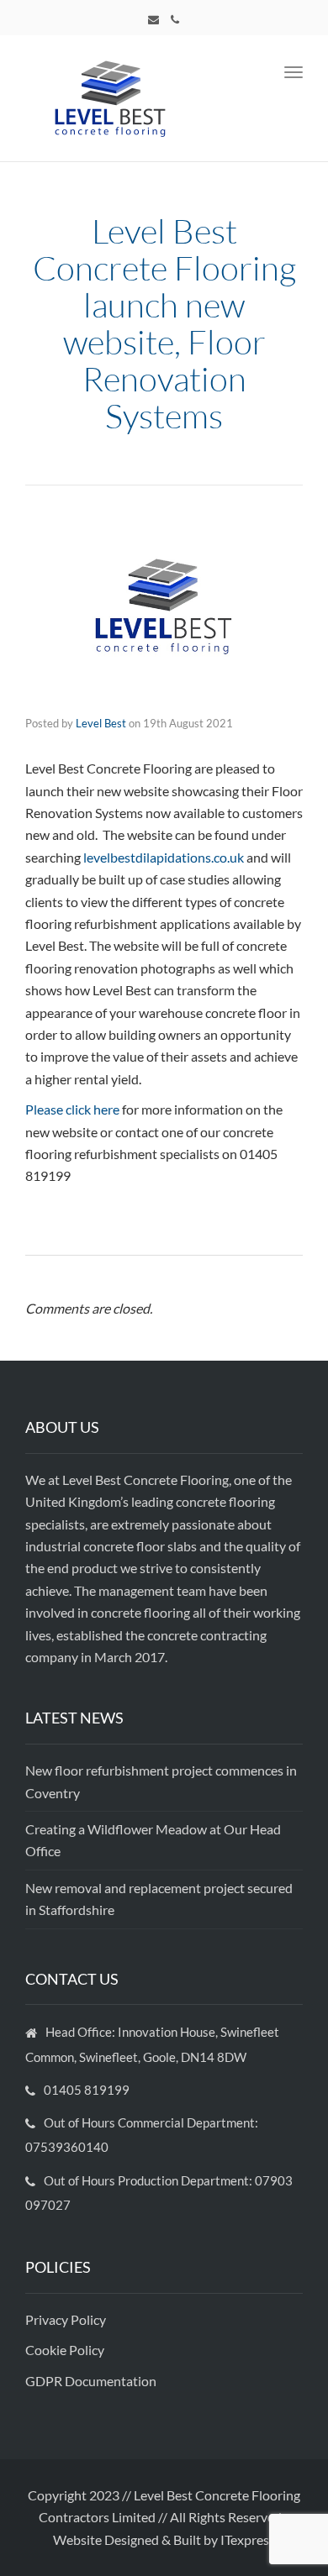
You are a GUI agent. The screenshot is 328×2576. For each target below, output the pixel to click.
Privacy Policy (67, 2319)
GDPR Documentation (91, 2381)
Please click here (72, 1109)
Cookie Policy (66, 2350)
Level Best (101, 723)
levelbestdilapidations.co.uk (164, 857)
